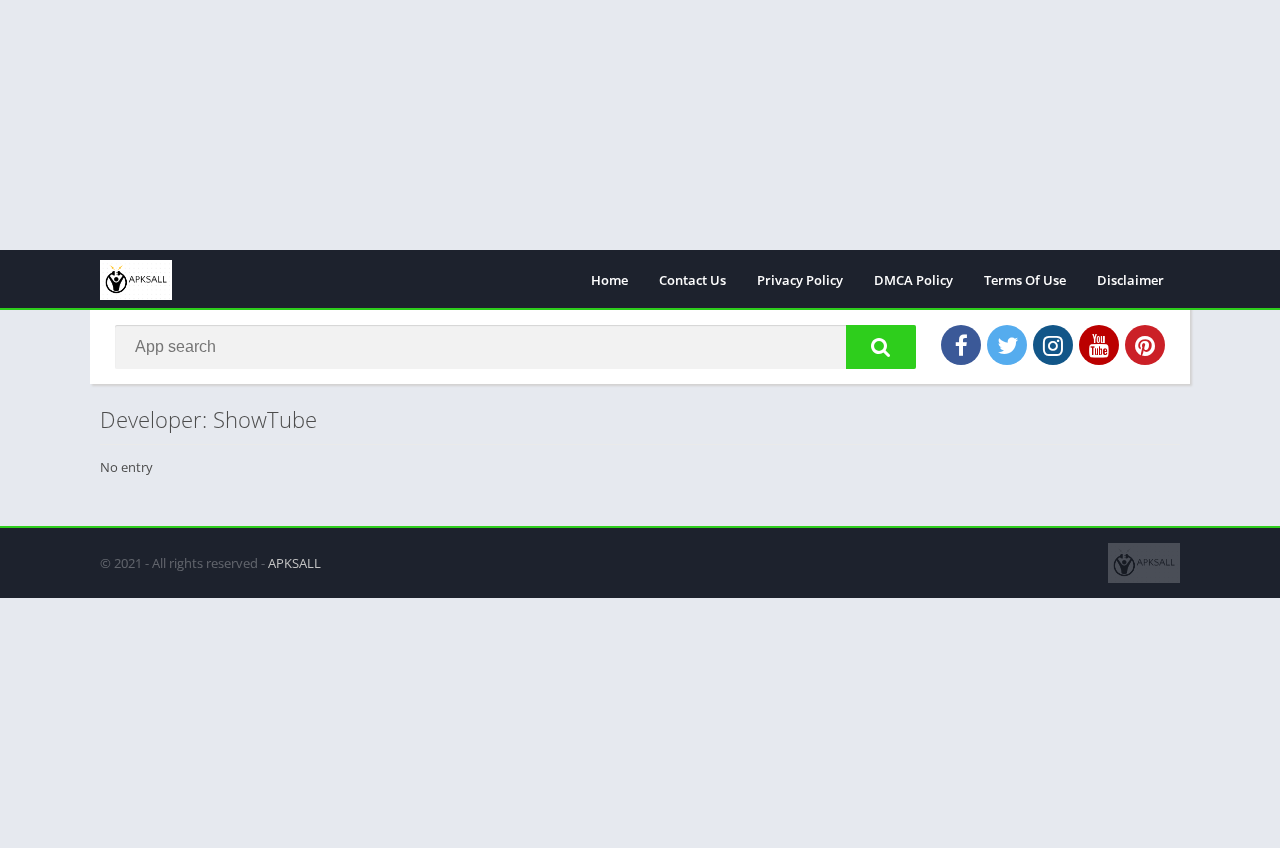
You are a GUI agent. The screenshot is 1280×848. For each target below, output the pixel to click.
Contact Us (692, 280)
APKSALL (294, 563)
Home (609, 280)
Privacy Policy (800, 280)
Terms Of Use (1025, 280)
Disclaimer (1130, 280)
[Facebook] (961, 345)
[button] (881, 347)
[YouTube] (1099, 345)
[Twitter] (1007, 345)
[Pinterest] (1145, 345)
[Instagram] (1053, 345)
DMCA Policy (913, 280)
